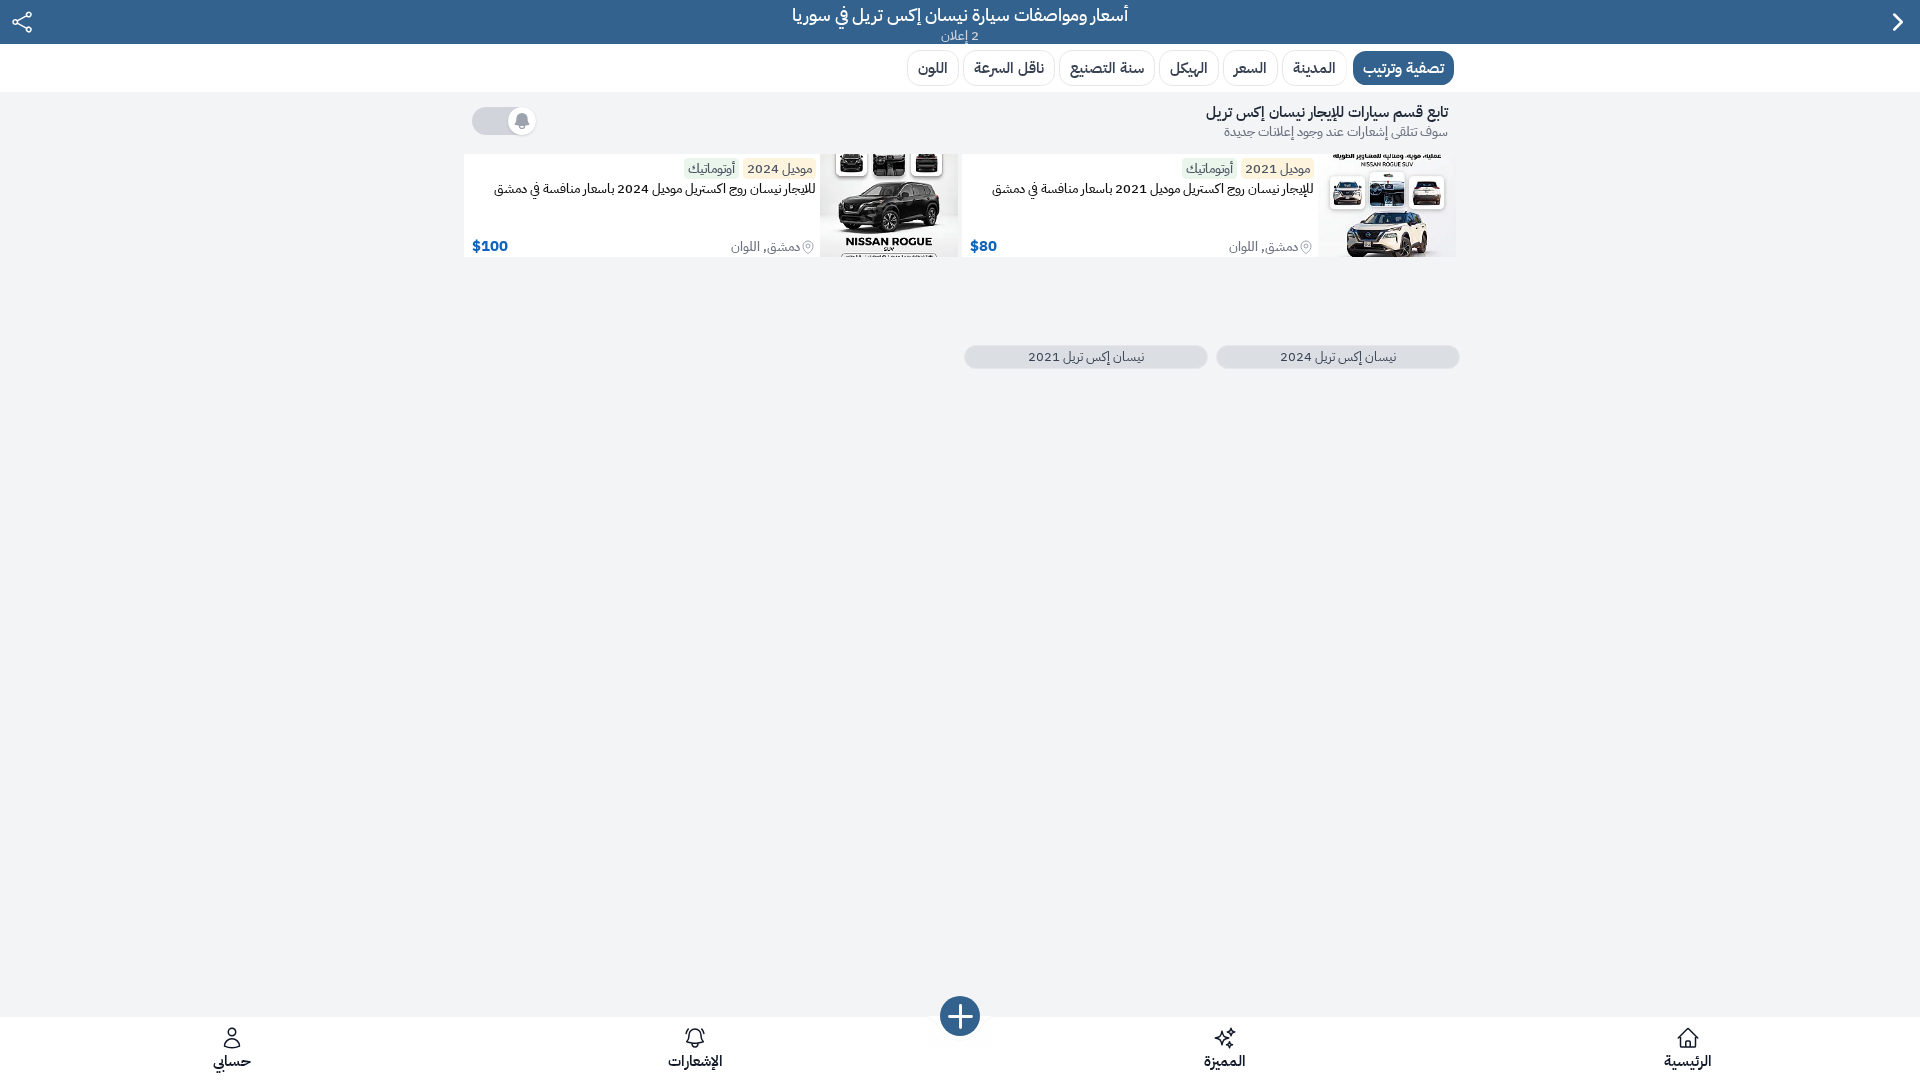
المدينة (1314, 67)
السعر (1250, 67)
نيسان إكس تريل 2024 (1338, 356)
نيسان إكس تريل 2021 (1086, 356)
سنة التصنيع (1107, 67)
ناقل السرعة (1009, 67)
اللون (933, 67)
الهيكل (1189, 67)
